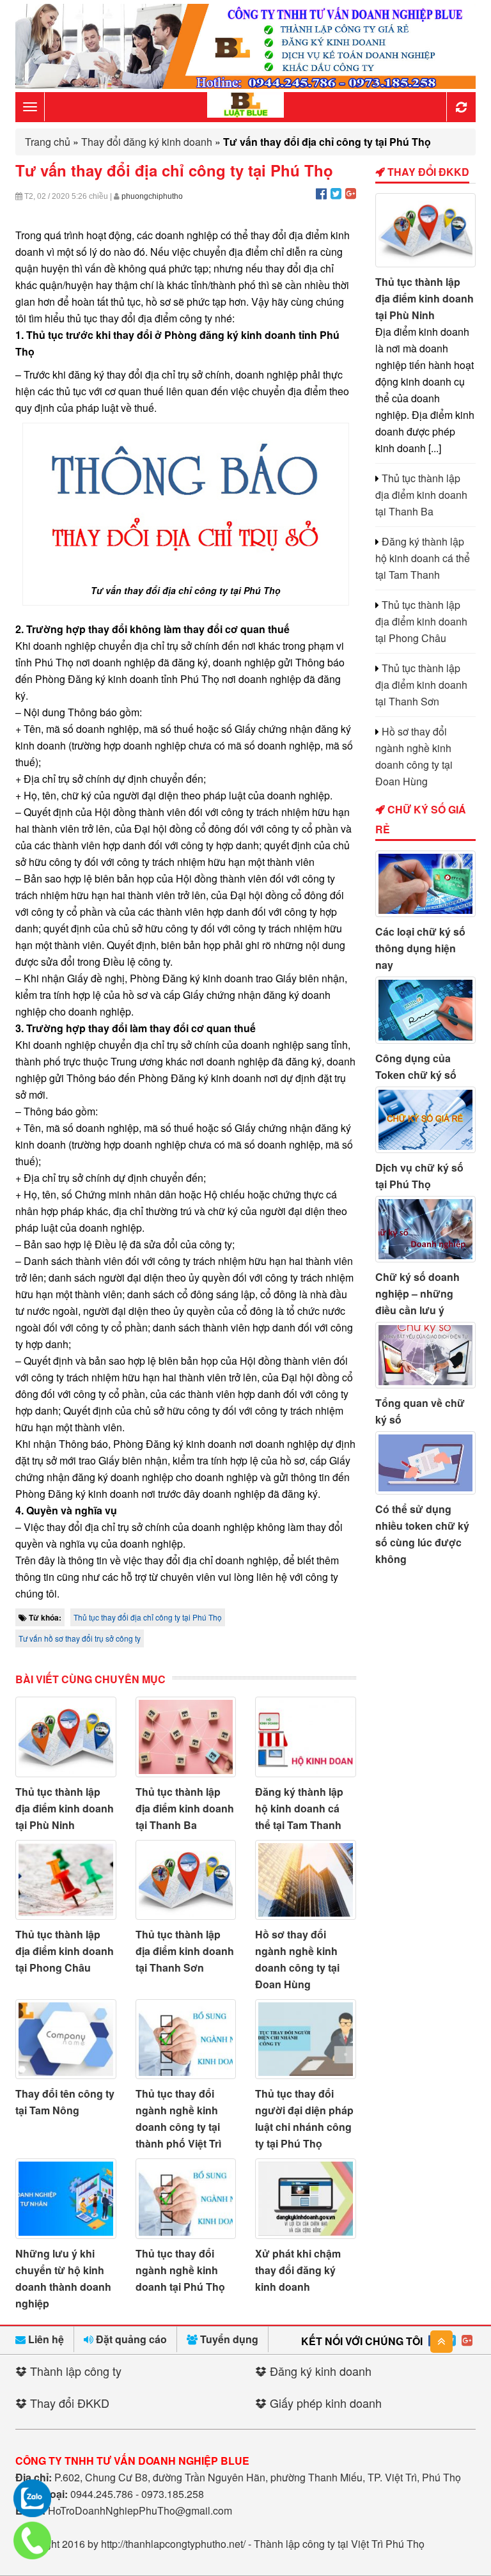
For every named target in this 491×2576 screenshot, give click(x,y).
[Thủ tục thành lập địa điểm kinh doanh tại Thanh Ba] (186, 1737)
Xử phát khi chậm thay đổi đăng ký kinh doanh (298, 2270)
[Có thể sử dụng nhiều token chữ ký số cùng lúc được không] (426, 1463)
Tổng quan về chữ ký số (420, 1411)
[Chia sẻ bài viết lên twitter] (336, 193)
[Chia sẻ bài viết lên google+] (351, 193)
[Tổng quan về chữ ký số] (426, 1355)
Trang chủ (48, 142)
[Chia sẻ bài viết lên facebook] (321, 193)
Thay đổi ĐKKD (427, 172)
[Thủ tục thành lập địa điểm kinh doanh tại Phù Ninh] (66, 1737)
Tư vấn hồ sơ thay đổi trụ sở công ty (80, 1638)
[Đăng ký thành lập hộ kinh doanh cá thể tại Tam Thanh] (306, 1737)
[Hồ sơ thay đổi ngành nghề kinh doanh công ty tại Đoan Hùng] (306, 1880)
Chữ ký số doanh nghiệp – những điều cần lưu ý (417, 1293)
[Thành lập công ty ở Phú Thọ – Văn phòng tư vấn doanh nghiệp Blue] (245, 106)
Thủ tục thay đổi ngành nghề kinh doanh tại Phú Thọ (180, 2270)
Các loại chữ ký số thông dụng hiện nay (420, 948)
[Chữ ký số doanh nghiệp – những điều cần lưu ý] (426, 1229)
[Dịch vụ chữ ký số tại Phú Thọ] (426, 1120)
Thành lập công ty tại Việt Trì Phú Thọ (339, 2544)
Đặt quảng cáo (130, 2339)
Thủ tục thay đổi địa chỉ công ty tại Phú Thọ (148, 1617)
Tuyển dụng (228, 2339)
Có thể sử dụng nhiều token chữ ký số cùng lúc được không (422, 1534)
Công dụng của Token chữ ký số (416, 1066)
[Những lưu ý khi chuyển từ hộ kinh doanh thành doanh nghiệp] (66, 2198)
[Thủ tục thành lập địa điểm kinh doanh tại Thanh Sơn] (186, 1880)
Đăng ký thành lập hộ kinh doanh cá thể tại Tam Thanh (299, 1808)
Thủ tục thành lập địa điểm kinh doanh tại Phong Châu (65, 1951)
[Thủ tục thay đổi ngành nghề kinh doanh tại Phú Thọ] (186, 2198)
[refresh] (461, 107)
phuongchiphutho (152, 196)
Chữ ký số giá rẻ (421, 819)
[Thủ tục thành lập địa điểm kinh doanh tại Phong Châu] (66, 1880)
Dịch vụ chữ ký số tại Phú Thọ (419, 1176)
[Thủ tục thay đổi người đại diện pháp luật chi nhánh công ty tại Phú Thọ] (306, 2039)
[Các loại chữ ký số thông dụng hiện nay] (426, 884)
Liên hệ (45, 2339)
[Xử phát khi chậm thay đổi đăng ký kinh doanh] (306, 2198)
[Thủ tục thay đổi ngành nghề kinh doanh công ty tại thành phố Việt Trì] (186, 2039)
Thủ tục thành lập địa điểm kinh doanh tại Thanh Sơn (185, 1951)
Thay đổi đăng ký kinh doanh (147, 142)
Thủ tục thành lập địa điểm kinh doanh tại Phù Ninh (65, 1808)
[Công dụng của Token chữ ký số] (426, 1010)
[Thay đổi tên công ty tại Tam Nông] (66, 2039)
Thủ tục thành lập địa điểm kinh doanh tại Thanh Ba (185, 1808)
